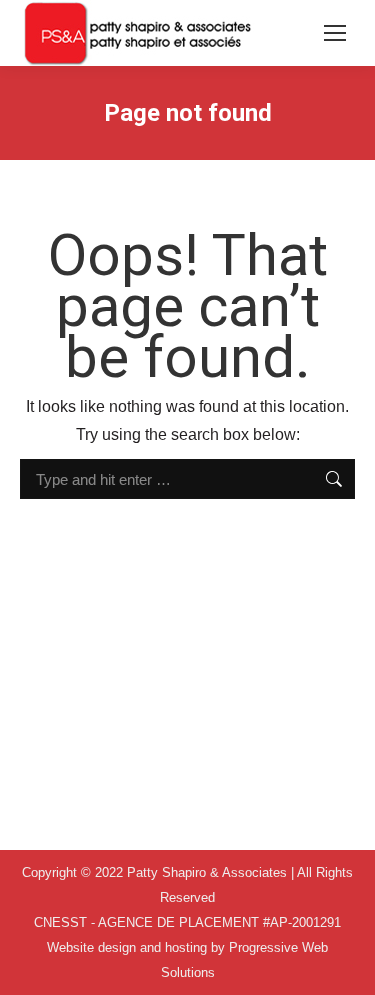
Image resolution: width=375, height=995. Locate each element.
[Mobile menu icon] (335, 33)
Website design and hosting (127, 947)
